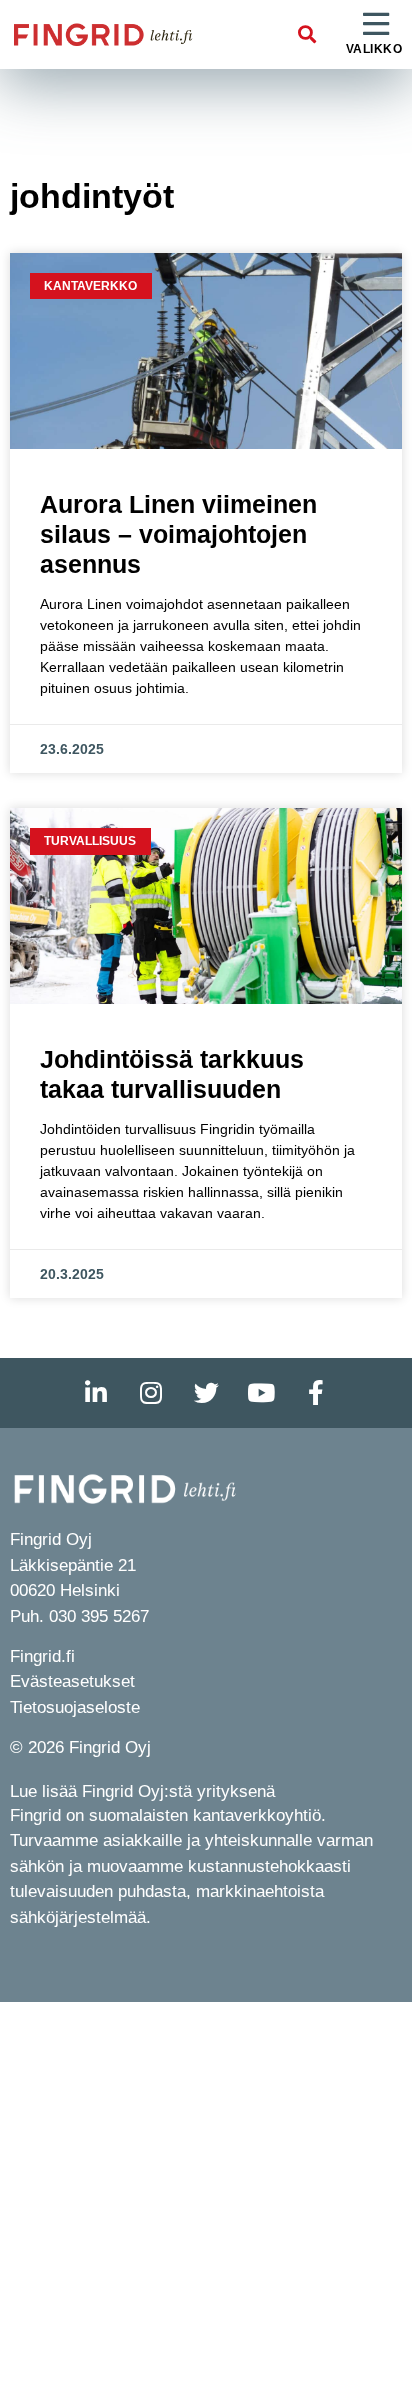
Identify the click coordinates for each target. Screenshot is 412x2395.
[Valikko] (376, 25)
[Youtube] (261, 1393)
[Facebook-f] (316, 1393)
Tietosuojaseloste (75, 1707)
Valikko (374, 49)
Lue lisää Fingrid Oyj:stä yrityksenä (142, 1791)
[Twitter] (206, 1393)
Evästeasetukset (72, 1681)
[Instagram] (151, 1393)
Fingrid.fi (42, 1656)
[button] (307, 34)
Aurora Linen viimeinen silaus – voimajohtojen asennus (178, 534)
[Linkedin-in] (96, 1393)
